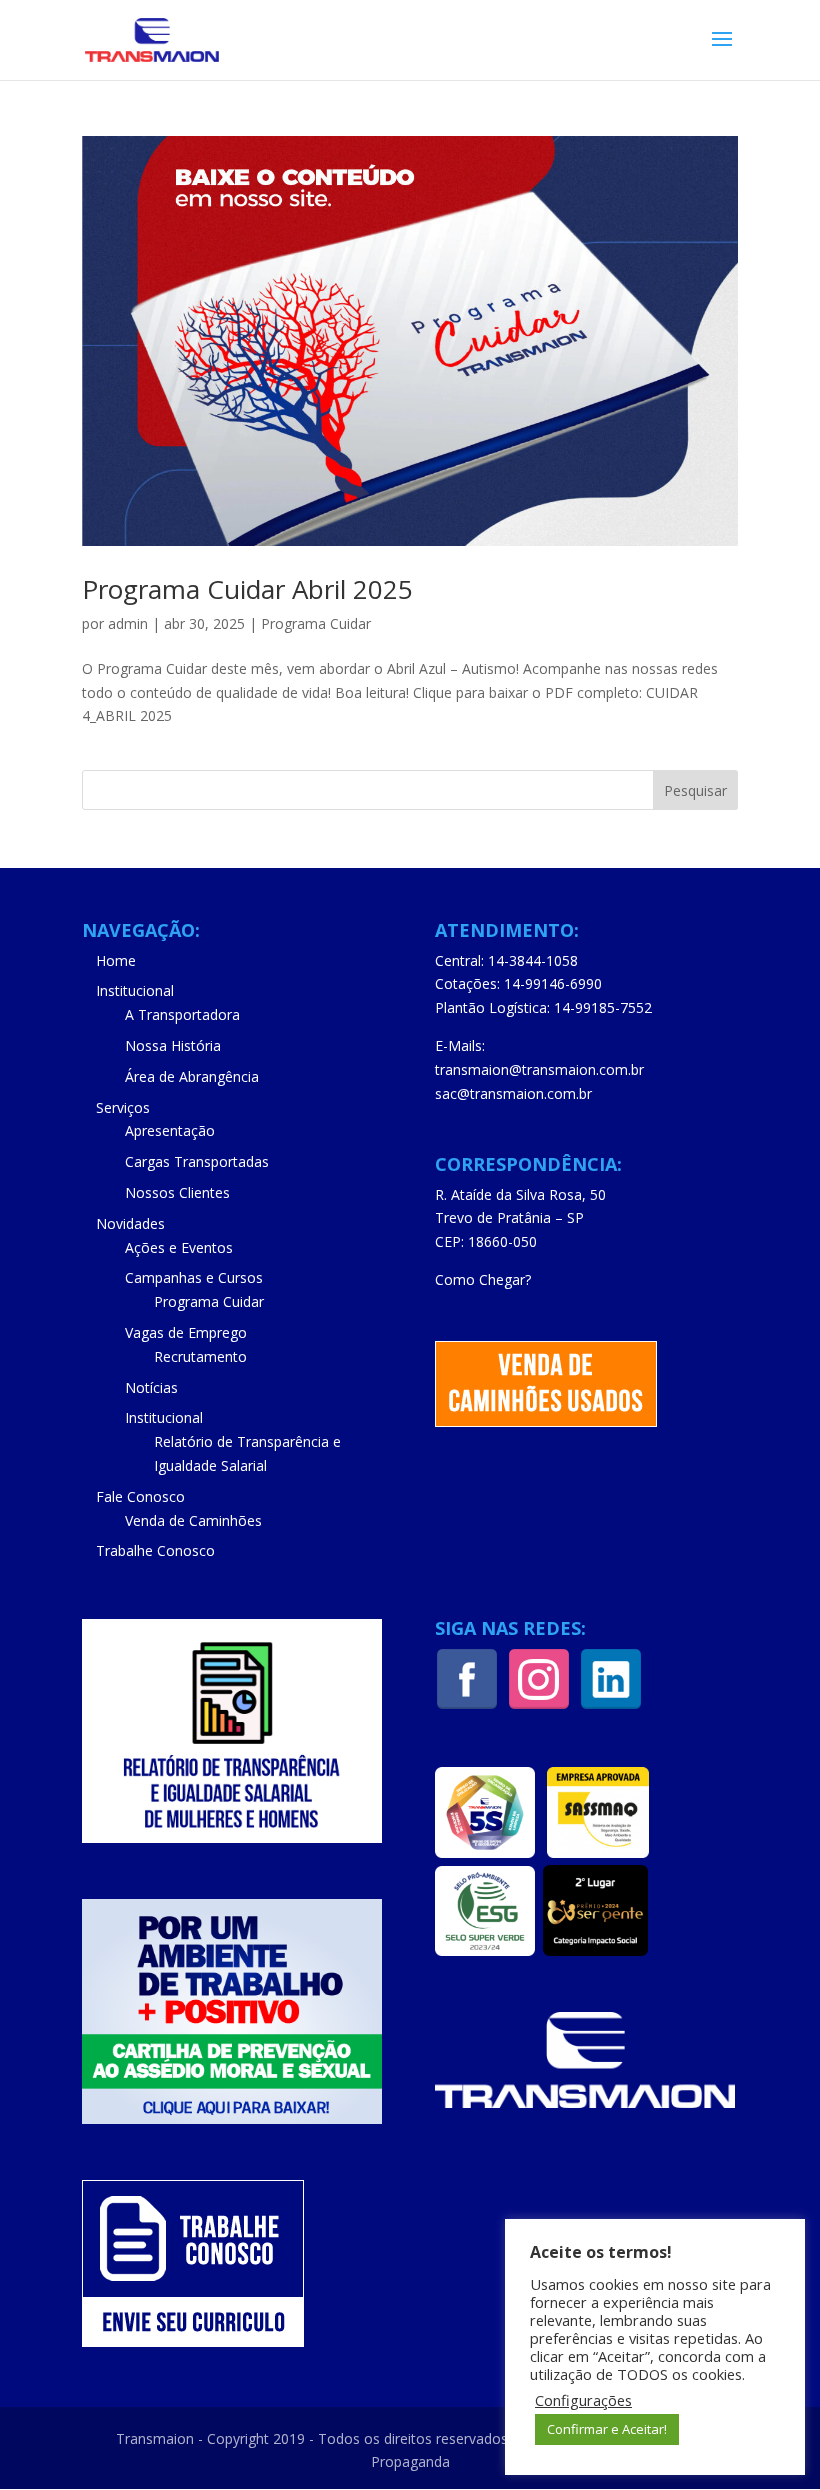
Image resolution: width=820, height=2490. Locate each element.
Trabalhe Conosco (155, 1550)
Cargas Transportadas (197, 1161)
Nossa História (173, 1045)
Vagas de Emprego (186, 1332)
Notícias (151, 1387)
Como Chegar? (483, 1279)
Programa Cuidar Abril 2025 (247, 589)
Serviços (123, 1107)
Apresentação (170, 1130)
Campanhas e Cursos (194, 1277)
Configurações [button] (583, 2400)
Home (116, 960)
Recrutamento (200, 1356)
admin (128, 623)
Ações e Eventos (179, 1247)
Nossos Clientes (177, 1192)
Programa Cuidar (316, 623)
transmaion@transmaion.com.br (539, 1069)
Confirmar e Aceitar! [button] (607, 2429)
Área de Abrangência (192, 1076)
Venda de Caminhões (193, 1520)
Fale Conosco (140, 1496)
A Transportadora (182, 1014)
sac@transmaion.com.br (513, 1093)
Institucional (135, 990)
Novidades (130, 1223)
